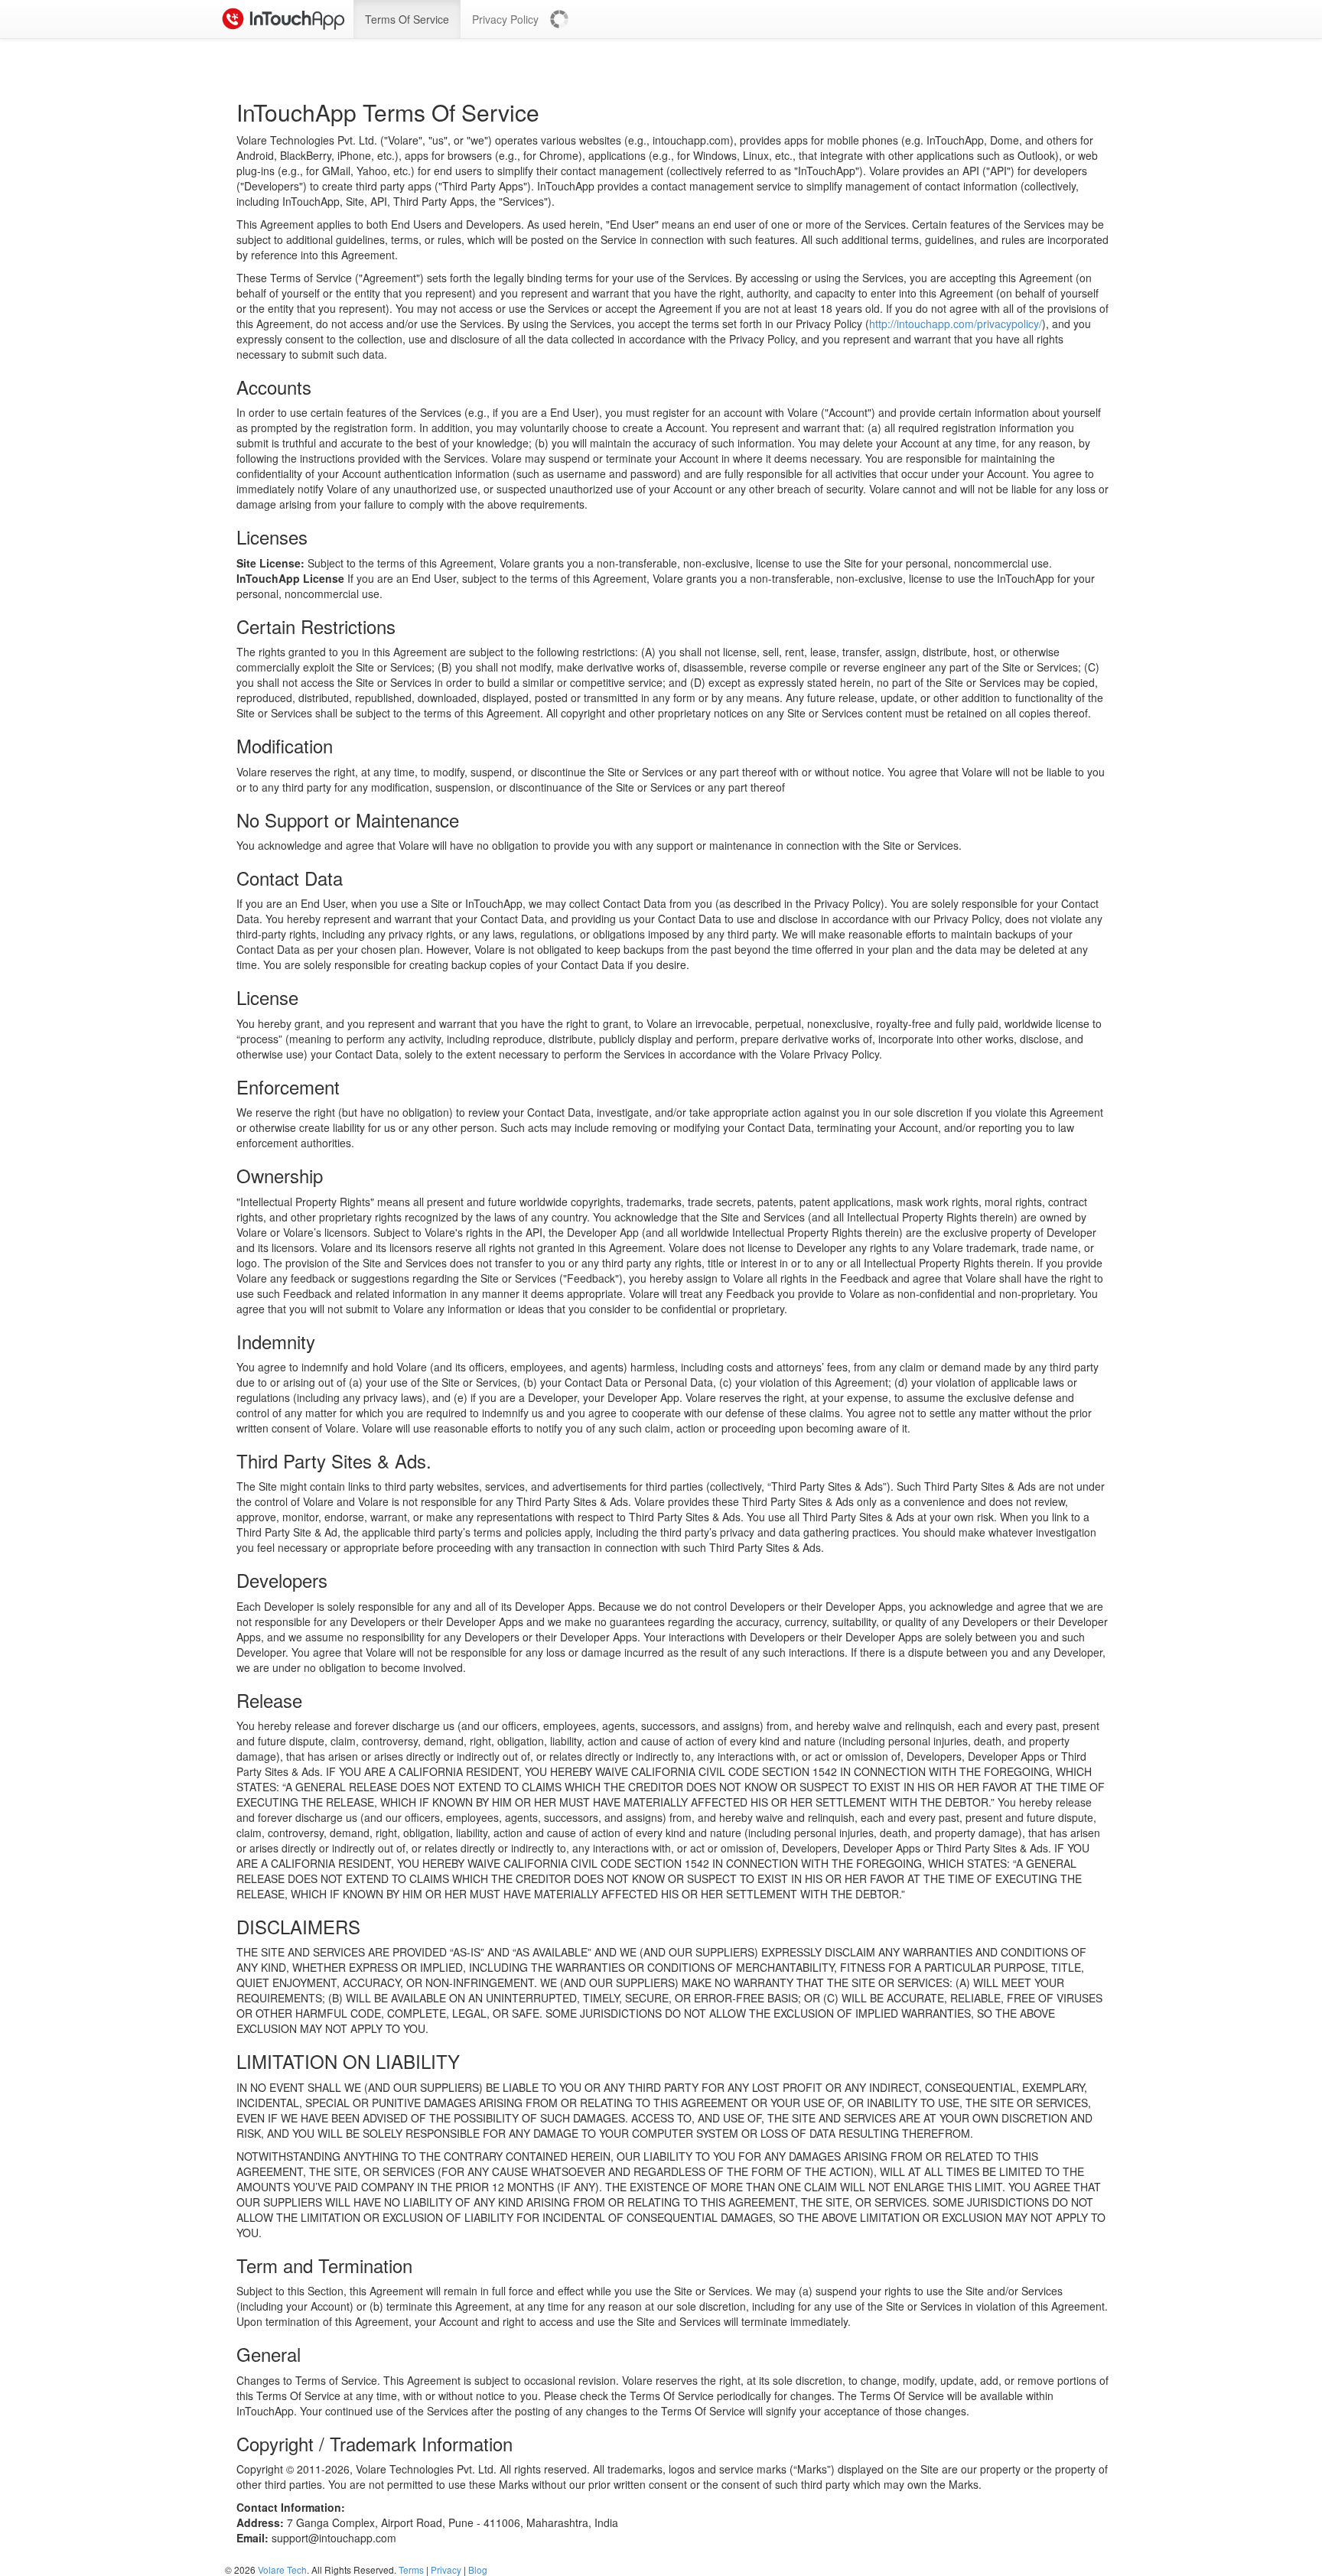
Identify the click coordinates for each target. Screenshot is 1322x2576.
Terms (411, 2569)
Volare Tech (282, 2569)
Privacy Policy (505, 19)
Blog (478, 2569)
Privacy (446, 2569)
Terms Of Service (407, 19)
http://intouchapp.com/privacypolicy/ (956, 324)
